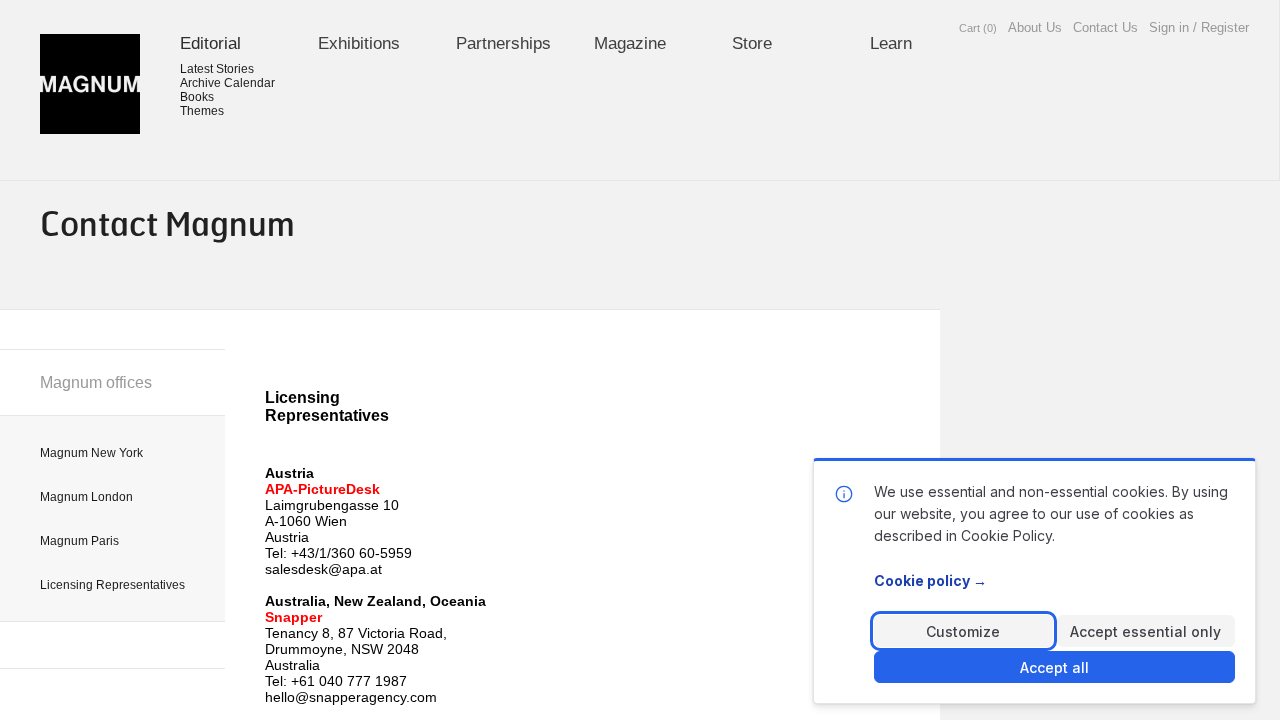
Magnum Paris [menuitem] (79, 541)
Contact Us (1105, 27)
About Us (1035, 27)
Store (752, 43)
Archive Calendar (227, 83)
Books (197, 97)
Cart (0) (978, 28)
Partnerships (503, 43)
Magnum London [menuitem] (86, 497)
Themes (202, 111)
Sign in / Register (1199, 27)
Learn (891, 43)
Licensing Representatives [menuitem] (112, 585)
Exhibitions (359, 43)
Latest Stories (217, 69)
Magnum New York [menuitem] (91, 453)
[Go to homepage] (90, 84)
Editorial (210, 43)
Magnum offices (96, 382)
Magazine (630, 43)
